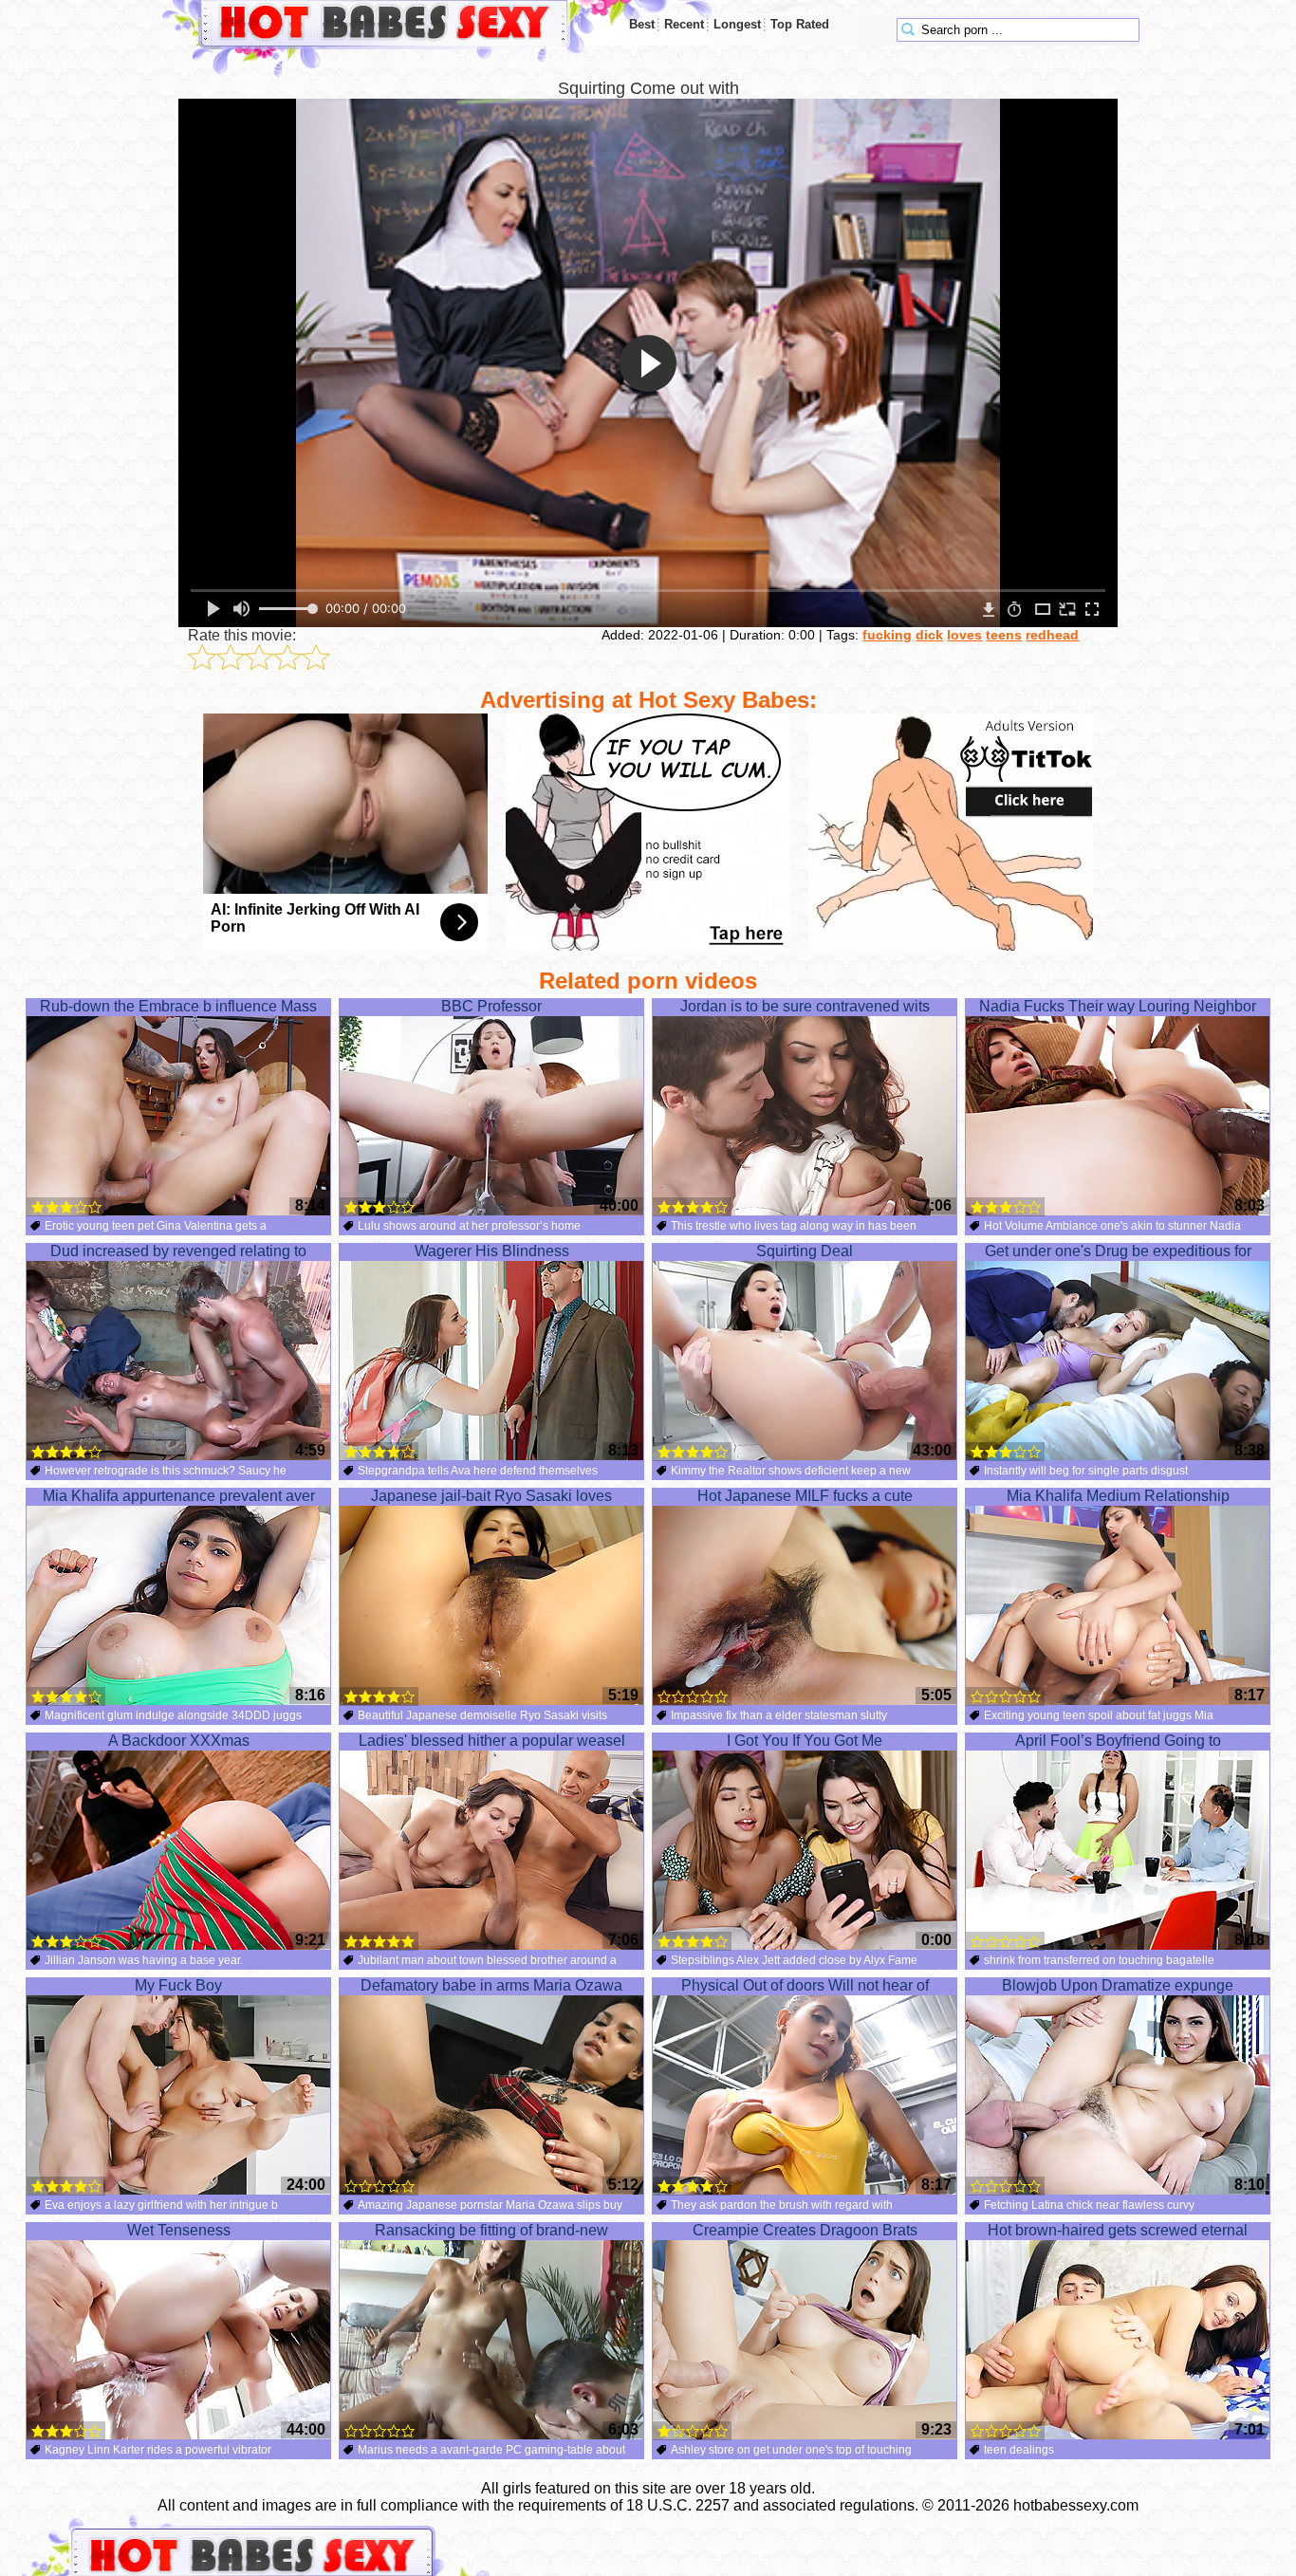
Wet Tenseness (179, 2230)
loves (964, 635)
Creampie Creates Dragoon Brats (805, 2230)
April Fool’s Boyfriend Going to (1118, 1741)
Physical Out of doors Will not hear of (805, 1985)
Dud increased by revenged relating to (178, 1251)
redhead (1052, 635)
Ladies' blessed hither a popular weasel (492, 1741)
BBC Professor (491, 1006)
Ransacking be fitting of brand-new (491, 2230)
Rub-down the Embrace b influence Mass (178, 1006)
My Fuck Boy (178, 1985)
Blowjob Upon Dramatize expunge (1118, 1985)
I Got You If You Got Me (805, 1741)
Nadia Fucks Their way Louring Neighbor (1118, 1006)
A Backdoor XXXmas (179, 1741)
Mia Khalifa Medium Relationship (1118, 1496)
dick (929, 635)
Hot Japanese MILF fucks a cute (805, 1496)
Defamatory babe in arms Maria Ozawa (491, 1985)
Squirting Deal (805, 1251)
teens (1004, 635)
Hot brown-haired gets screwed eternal (1118, 2230)
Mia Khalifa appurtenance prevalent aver (179, 1496)
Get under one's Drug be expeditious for (1118, 1251)
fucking (887, 635)
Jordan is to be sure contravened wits (805, 1006)
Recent (684, 24)
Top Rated (800, 24)
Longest (737, 24)
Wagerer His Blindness (492, 1251)
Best (642, 24)
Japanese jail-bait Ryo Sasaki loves (491, 1496)
